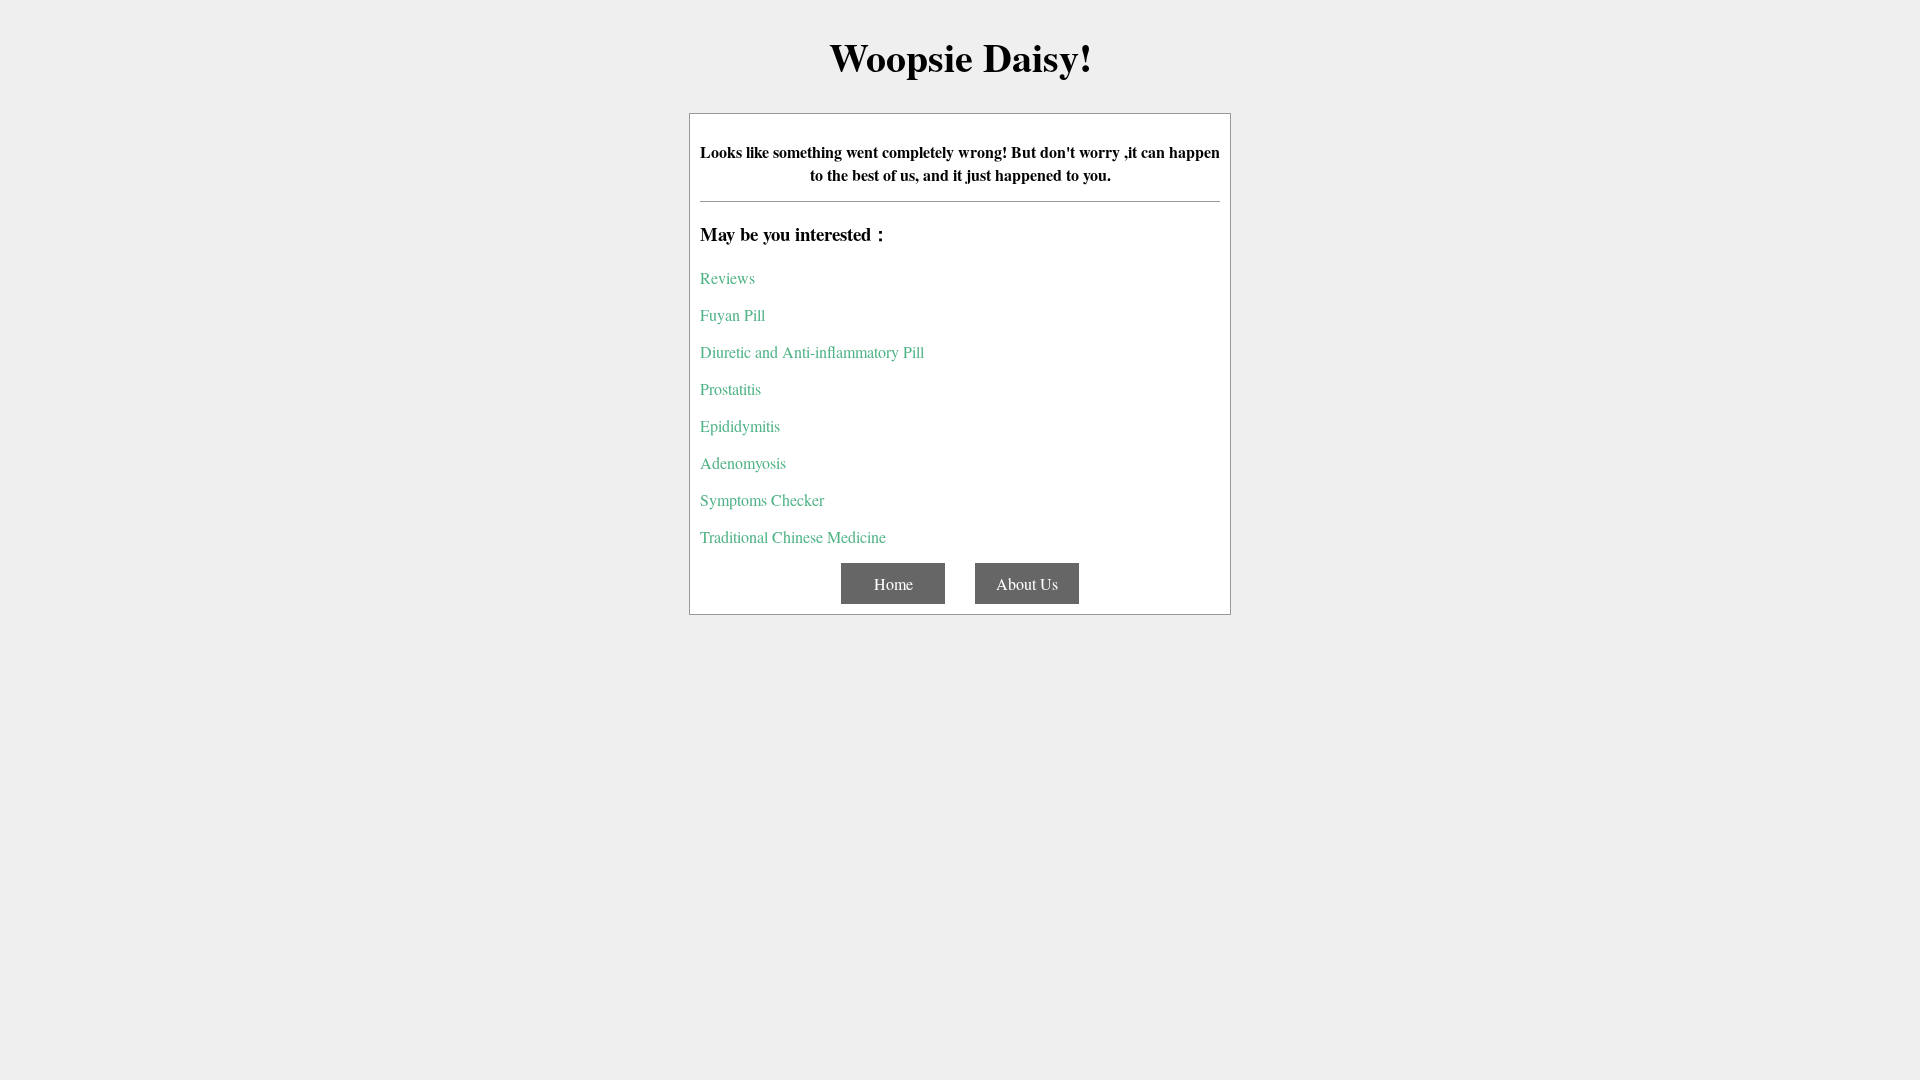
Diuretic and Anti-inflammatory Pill (812, 351)
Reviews (727, 277)
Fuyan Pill (732, 314)
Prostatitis (730, 388)
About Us (1027, 583)
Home (893, 583)
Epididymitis (740, 425)
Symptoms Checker (762, 499)
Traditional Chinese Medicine (793, 536)
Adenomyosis (743, 462)
